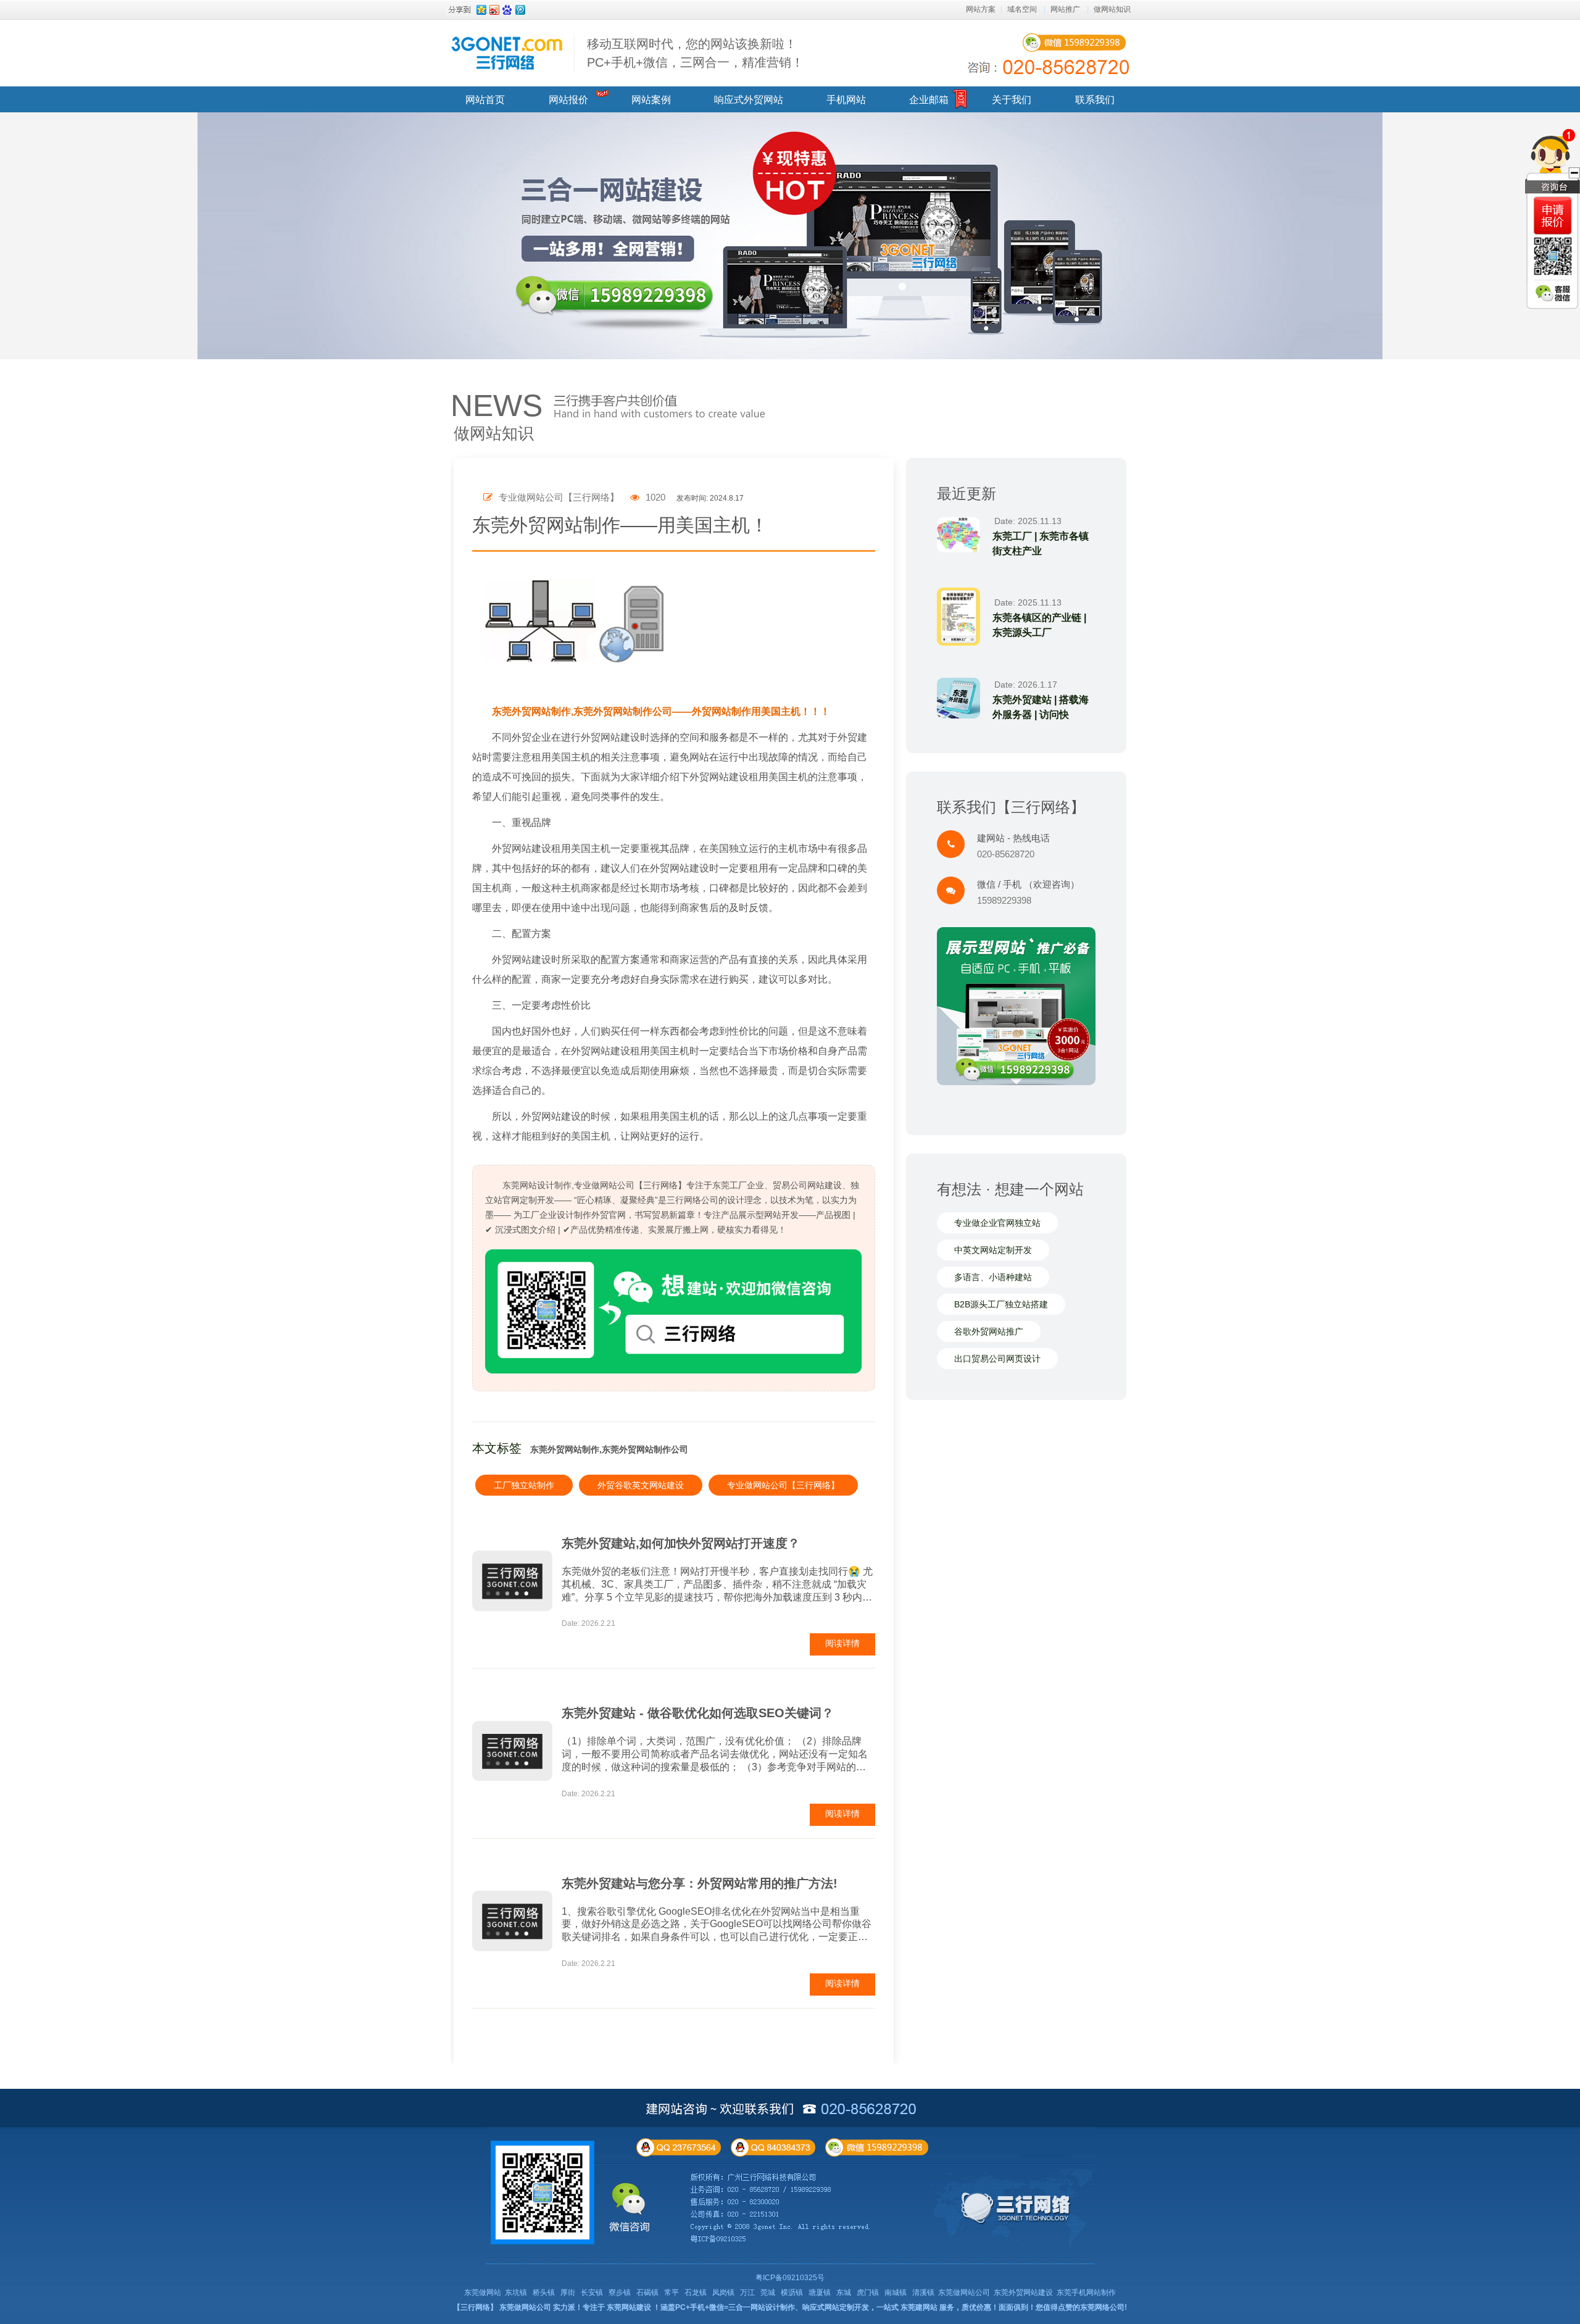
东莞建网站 (919, 2307)
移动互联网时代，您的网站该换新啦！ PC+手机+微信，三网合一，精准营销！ (695, 53)
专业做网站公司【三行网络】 (783, 1485)
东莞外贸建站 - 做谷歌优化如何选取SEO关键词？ (698, 1713)
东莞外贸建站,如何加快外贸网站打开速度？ (681, 1543)
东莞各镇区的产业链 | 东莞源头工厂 (1039, 625)
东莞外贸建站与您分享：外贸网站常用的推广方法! (700, 1883)
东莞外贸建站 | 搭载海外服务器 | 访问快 (1041, 707)
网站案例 (651, 100)
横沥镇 (792, 2293)
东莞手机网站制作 (1086, 2293)
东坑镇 (516, 2293)
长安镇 (592, 2293)
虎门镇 (868, 2293)
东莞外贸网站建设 (1023, 2293)
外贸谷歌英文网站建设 (641, 1485)
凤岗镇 (723, 2293)
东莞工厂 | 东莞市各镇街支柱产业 (1041, 544)
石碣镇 (647, 2293)
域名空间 (1022, 9)
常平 (671, 2293)
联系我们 (1095, 100)
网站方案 (981, 9)
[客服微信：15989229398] (1553, 293)
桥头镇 (544, 2293)
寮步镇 (620, 2293)
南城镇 (896, 2293)
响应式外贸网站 (749, 100)
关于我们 (1012, 100)
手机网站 (846, 100)
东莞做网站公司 (964, 2293)
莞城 (768, 2293)
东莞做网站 (483, 2293)
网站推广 (1065, 9)
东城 (844, 2293)
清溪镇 (923, 2293)
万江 (747, 2293)
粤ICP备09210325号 (790, 2278)
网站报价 (568, 100)
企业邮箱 (929, 100)
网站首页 (485, 100)
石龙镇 (696, 2293)
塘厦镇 (820, 2293)
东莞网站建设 (629, 2307)
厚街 (568, 2293)
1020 (654, 497)
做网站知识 (1112, 9)
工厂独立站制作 (524, 1485)
